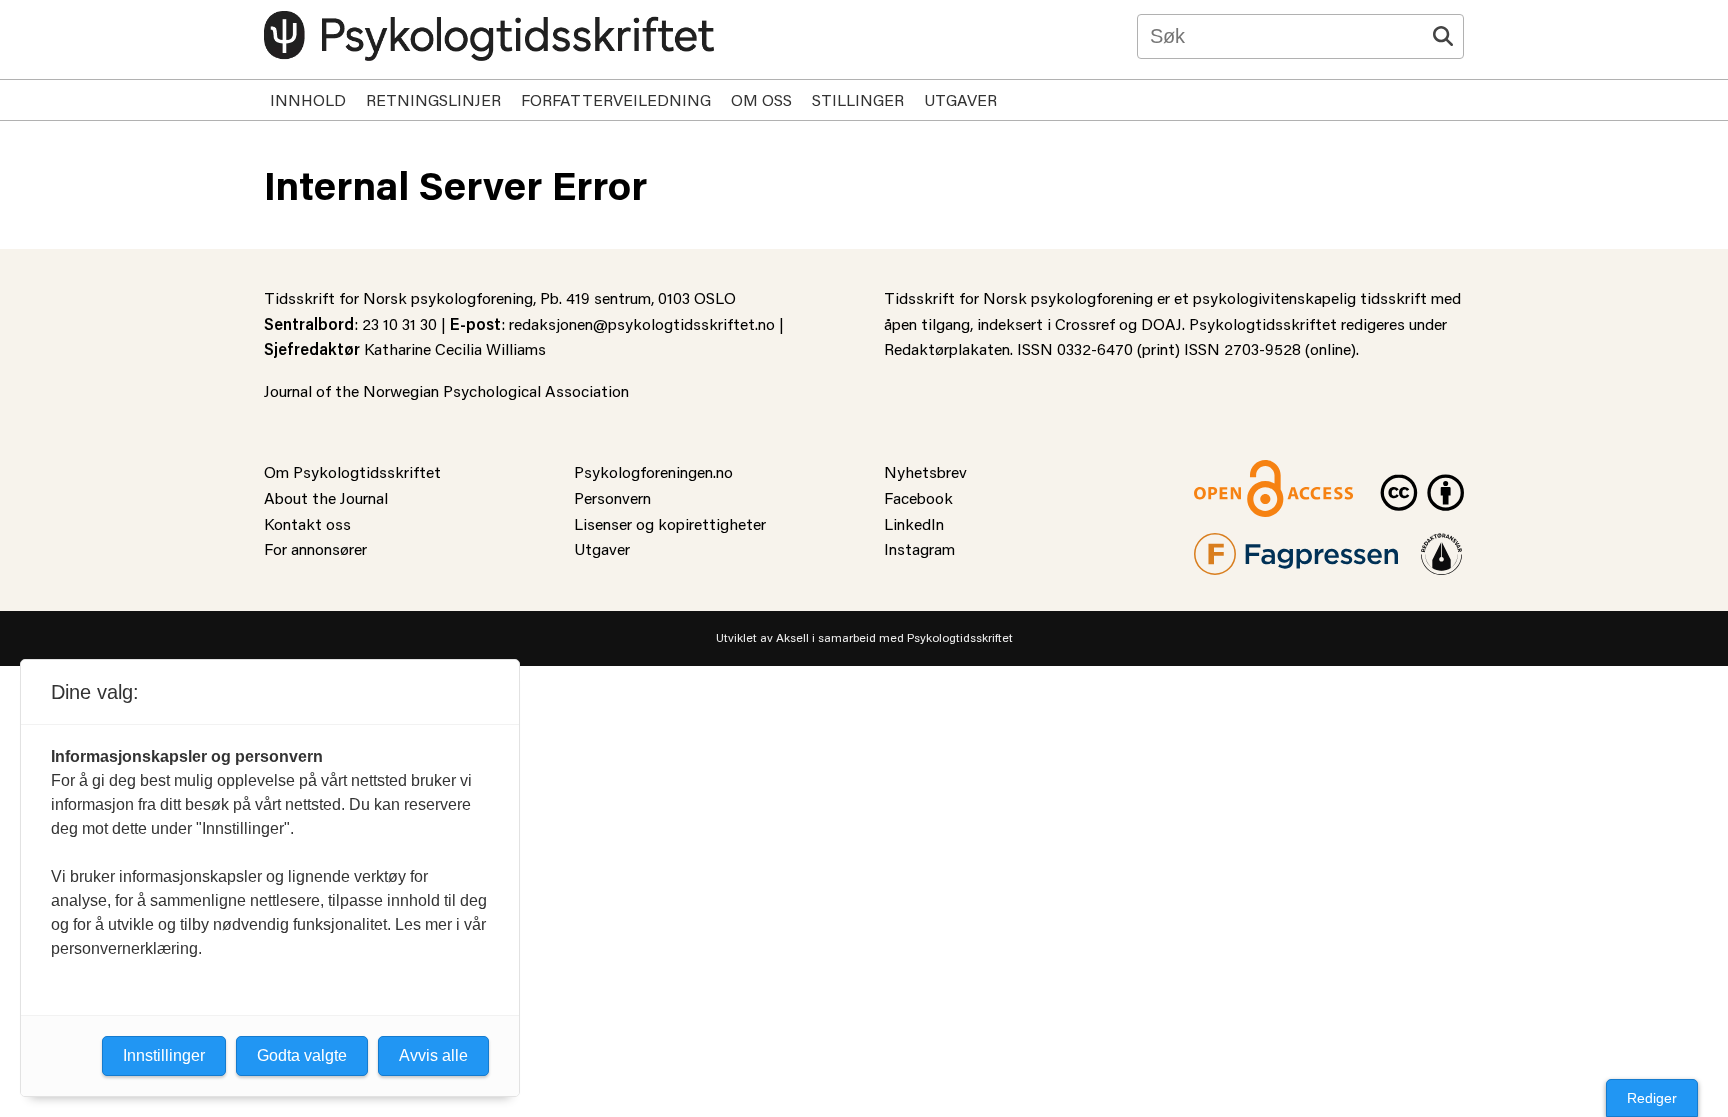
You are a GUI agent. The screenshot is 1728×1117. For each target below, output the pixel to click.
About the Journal (326, 497)
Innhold (308, 99)
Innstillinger (164, 1055)
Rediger (1652, 1098)
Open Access (1240, 471)
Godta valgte (302, 1055)
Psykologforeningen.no (653, 471)
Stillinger (858, 99)
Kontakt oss (307, 523)
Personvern (612, 497)
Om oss (761, 99)
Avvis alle (433, 1055)
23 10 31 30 (399, 323)
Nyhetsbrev (925, 471)
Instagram (919, 548)
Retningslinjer (433, 99)
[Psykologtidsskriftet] (489, 36)
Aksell (792, 637)
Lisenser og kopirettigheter (670, 523)
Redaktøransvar (1442, 545)
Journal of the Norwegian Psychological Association (446, 390)
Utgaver (960, 99)
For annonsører (315, 548)
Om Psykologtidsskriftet (352, 471)
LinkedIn (914, 523)
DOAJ (1161, 323)
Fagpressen (1234, 545)
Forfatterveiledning (616, 99)
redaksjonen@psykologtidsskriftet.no (642, 323)
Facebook (918, 497)
